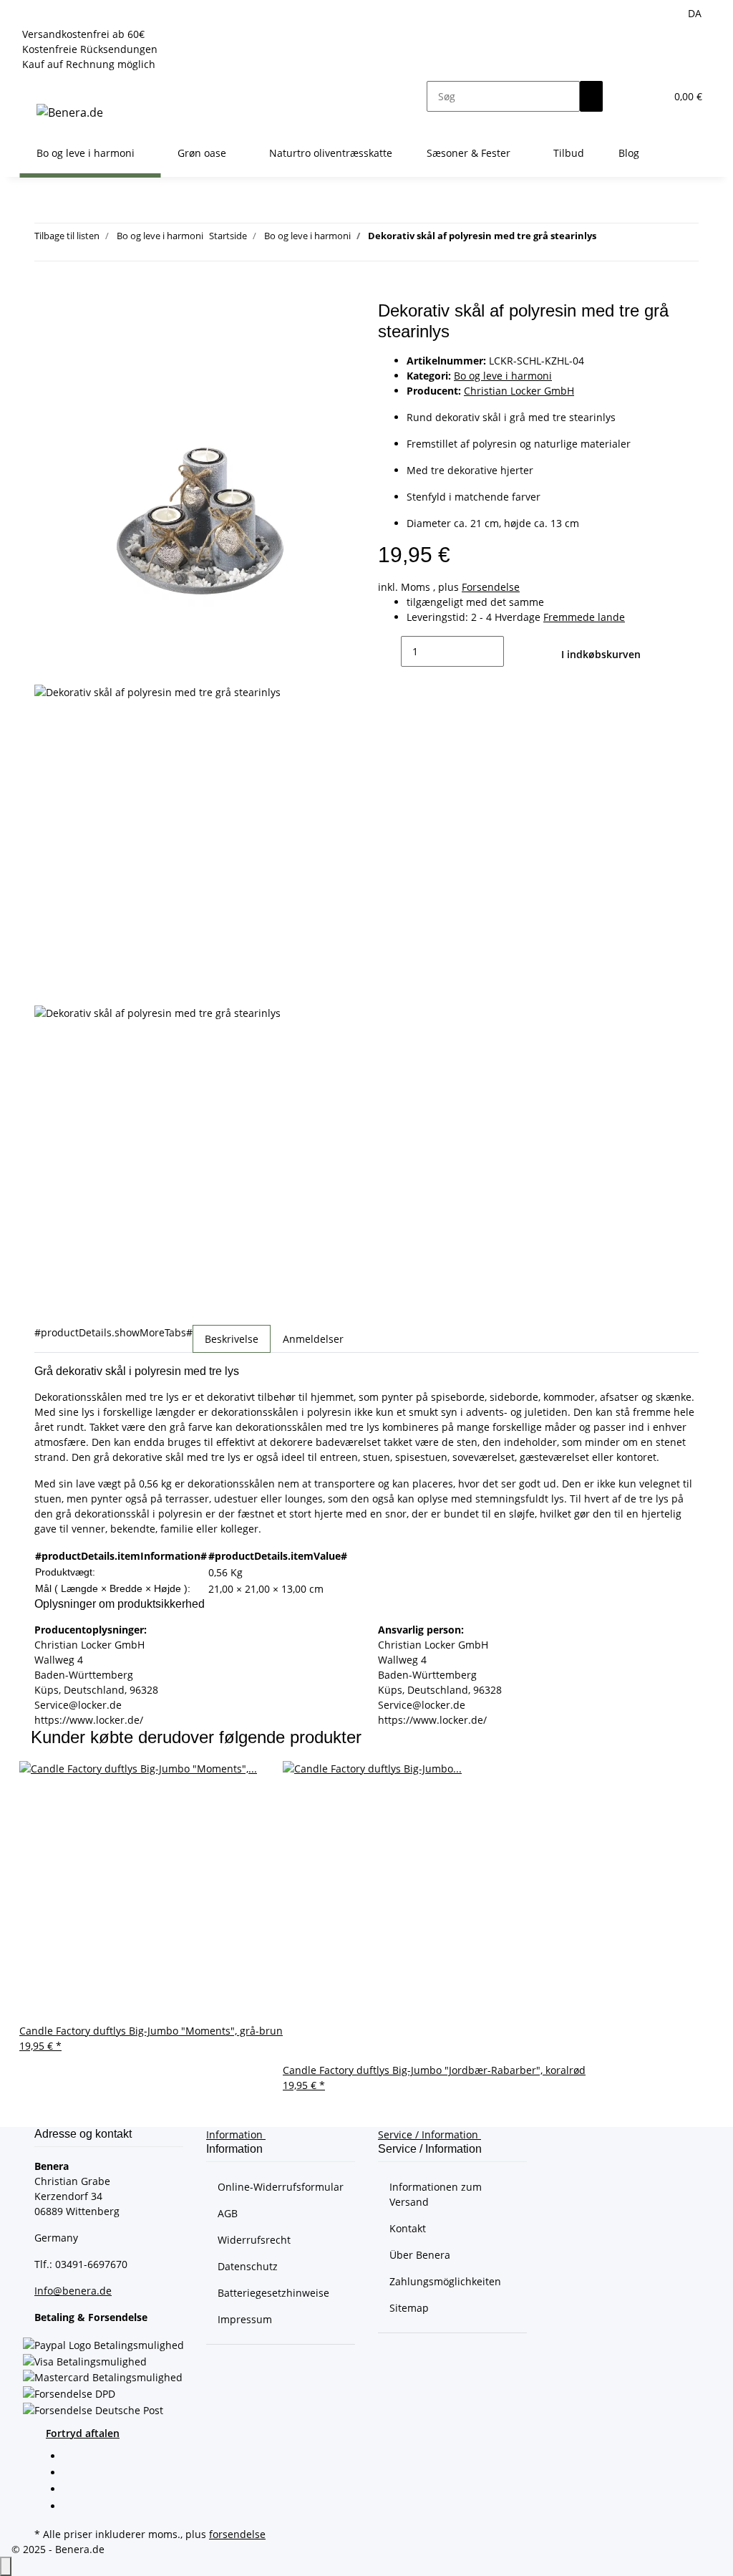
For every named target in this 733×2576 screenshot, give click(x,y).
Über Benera (420, 2255)
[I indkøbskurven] (46, 293)
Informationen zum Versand (436, 2194)
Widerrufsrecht (254, 2240)
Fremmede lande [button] (584, 617)
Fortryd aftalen (83, 2433)
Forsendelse (491, 587)
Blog (629, 153)
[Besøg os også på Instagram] (74, 2507)
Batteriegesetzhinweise (273, 2293)
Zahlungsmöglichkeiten (445, 2281)
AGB (228, 2213)
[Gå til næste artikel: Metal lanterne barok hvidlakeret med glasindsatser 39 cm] (634, 239)
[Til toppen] (6, 2566)
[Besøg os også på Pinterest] (74, 2491)
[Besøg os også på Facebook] (74, 2457)
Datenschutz (248, 2266)
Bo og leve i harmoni (503, 376)
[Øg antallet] (515, 651)
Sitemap (409, 2308)
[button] (626, 96)
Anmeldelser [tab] (313, 1339)
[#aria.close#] (46, 316)
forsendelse (237, 2534)
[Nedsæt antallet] (389, 651)
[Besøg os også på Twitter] (74, 2474)
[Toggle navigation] (37, 84)
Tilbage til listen (67, 236)
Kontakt (408, 2228)
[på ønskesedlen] (46, 347)
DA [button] (696, 13)
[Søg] (591, 96)
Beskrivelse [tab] (232, 1339)
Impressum (245, 2319)
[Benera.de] (70, 112)
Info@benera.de (73, 2291)
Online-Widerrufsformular (281, 2187)
